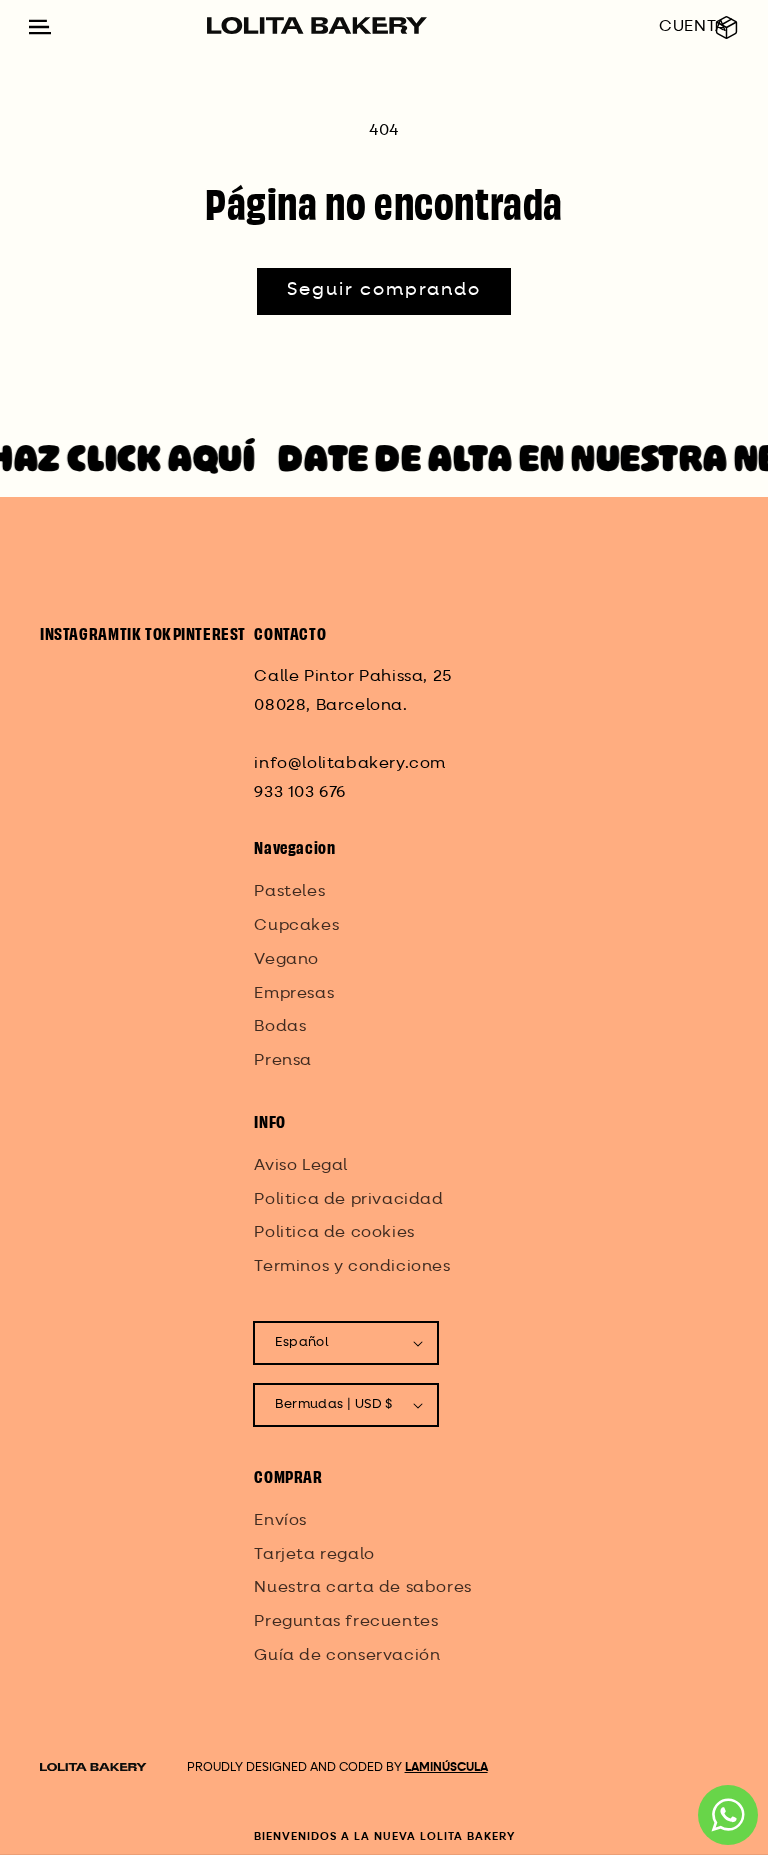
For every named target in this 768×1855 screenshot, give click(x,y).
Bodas (280, 1027)
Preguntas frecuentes (346, 1622)
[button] (726, 27)
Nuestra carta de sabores (362, 1588)
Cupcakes (296, 926)
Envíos (280, 1521)
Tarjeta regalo (314, 1555)
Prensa (283, 1061)
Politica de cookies (334, 1233)
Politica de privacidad (348, 1200)
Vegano (286, 960)
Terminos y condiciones (352, 1267)
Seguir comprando (384, 290)
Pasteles (289, 892)
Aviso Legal (301, 1166)
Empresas (294, 994)
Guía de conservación (347, 1656)
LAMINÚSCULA (446, 1768)
